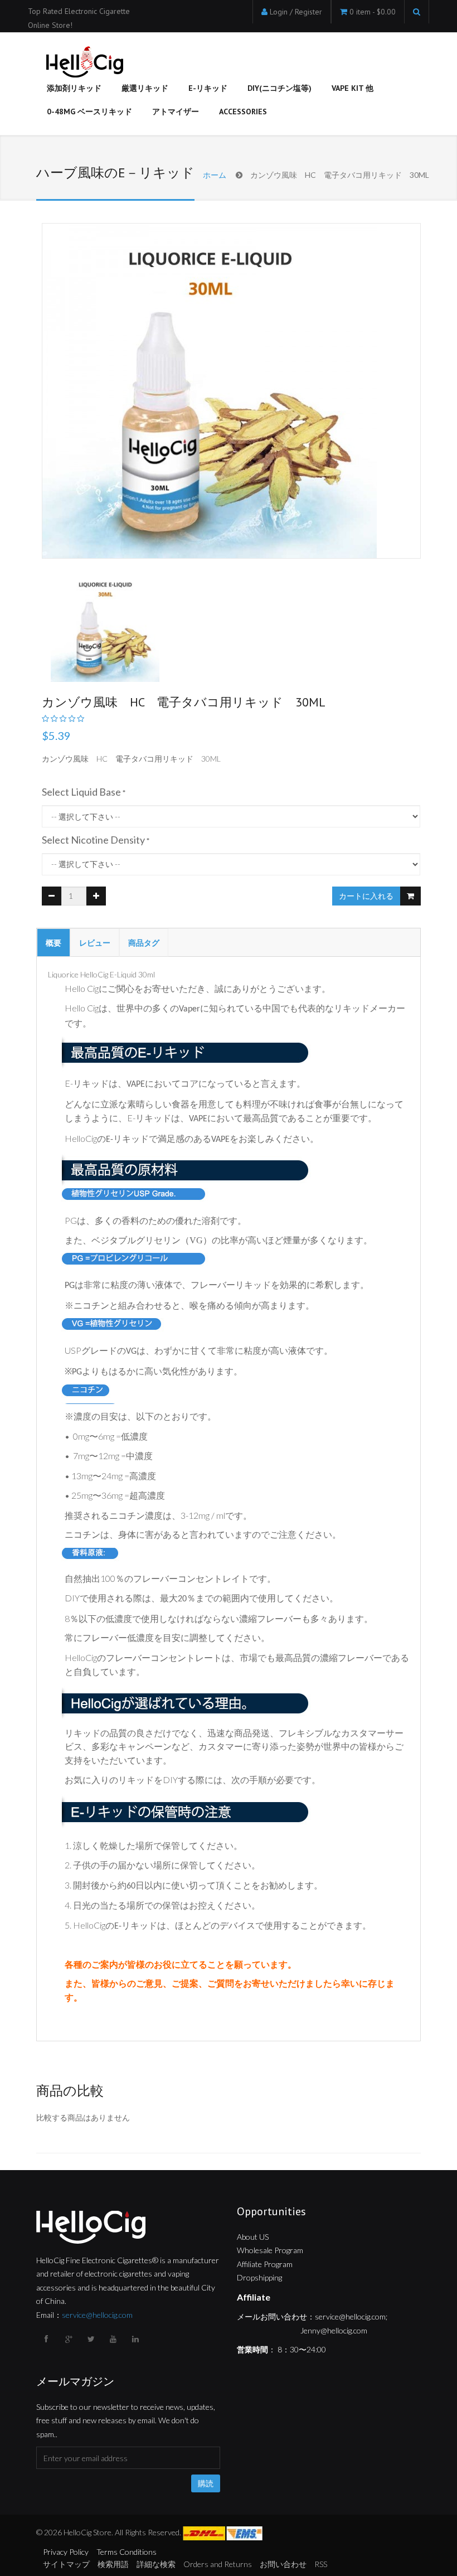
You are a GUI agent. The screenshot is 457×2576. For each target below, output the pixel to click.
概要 (54, 943)
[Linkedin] (137, 2339)
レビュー (95, 943)
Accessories (243, 112)
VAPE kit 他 (353, 88)
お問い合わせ (283, 2564)
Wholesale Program (270, 2250)
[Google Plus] (70, 2339)
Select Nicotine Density (93, 840)
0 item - (373, 12)
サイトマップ (66, 2564)
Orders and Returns (218, 2564)
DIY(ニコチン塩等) (279, 88)
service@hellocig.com (97, 2315)
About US (253, 2237)
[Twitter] (92, 2339)
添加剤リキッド (74, 88)
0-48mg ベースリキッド (89, 112)
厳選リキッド (145, 88)
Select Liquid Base (81, 792)
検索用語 (113, 2564)
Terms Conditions (127, 2552)
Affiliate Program (265, 2264)
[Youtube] (114, 2339)
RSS (321, 2564)
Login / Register (296, 12)
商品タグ (144, 943)
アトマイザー (176, 112)
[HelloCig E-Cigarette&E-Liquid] (83, 63)
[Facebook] (47, 2339)
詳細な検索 (156, 2564)
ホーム (215, 175)
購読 (206, 2483)
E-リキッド (208, 88)
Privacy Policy (66, 2552)
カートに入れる (366, 896)
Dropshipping (259, 2277)
